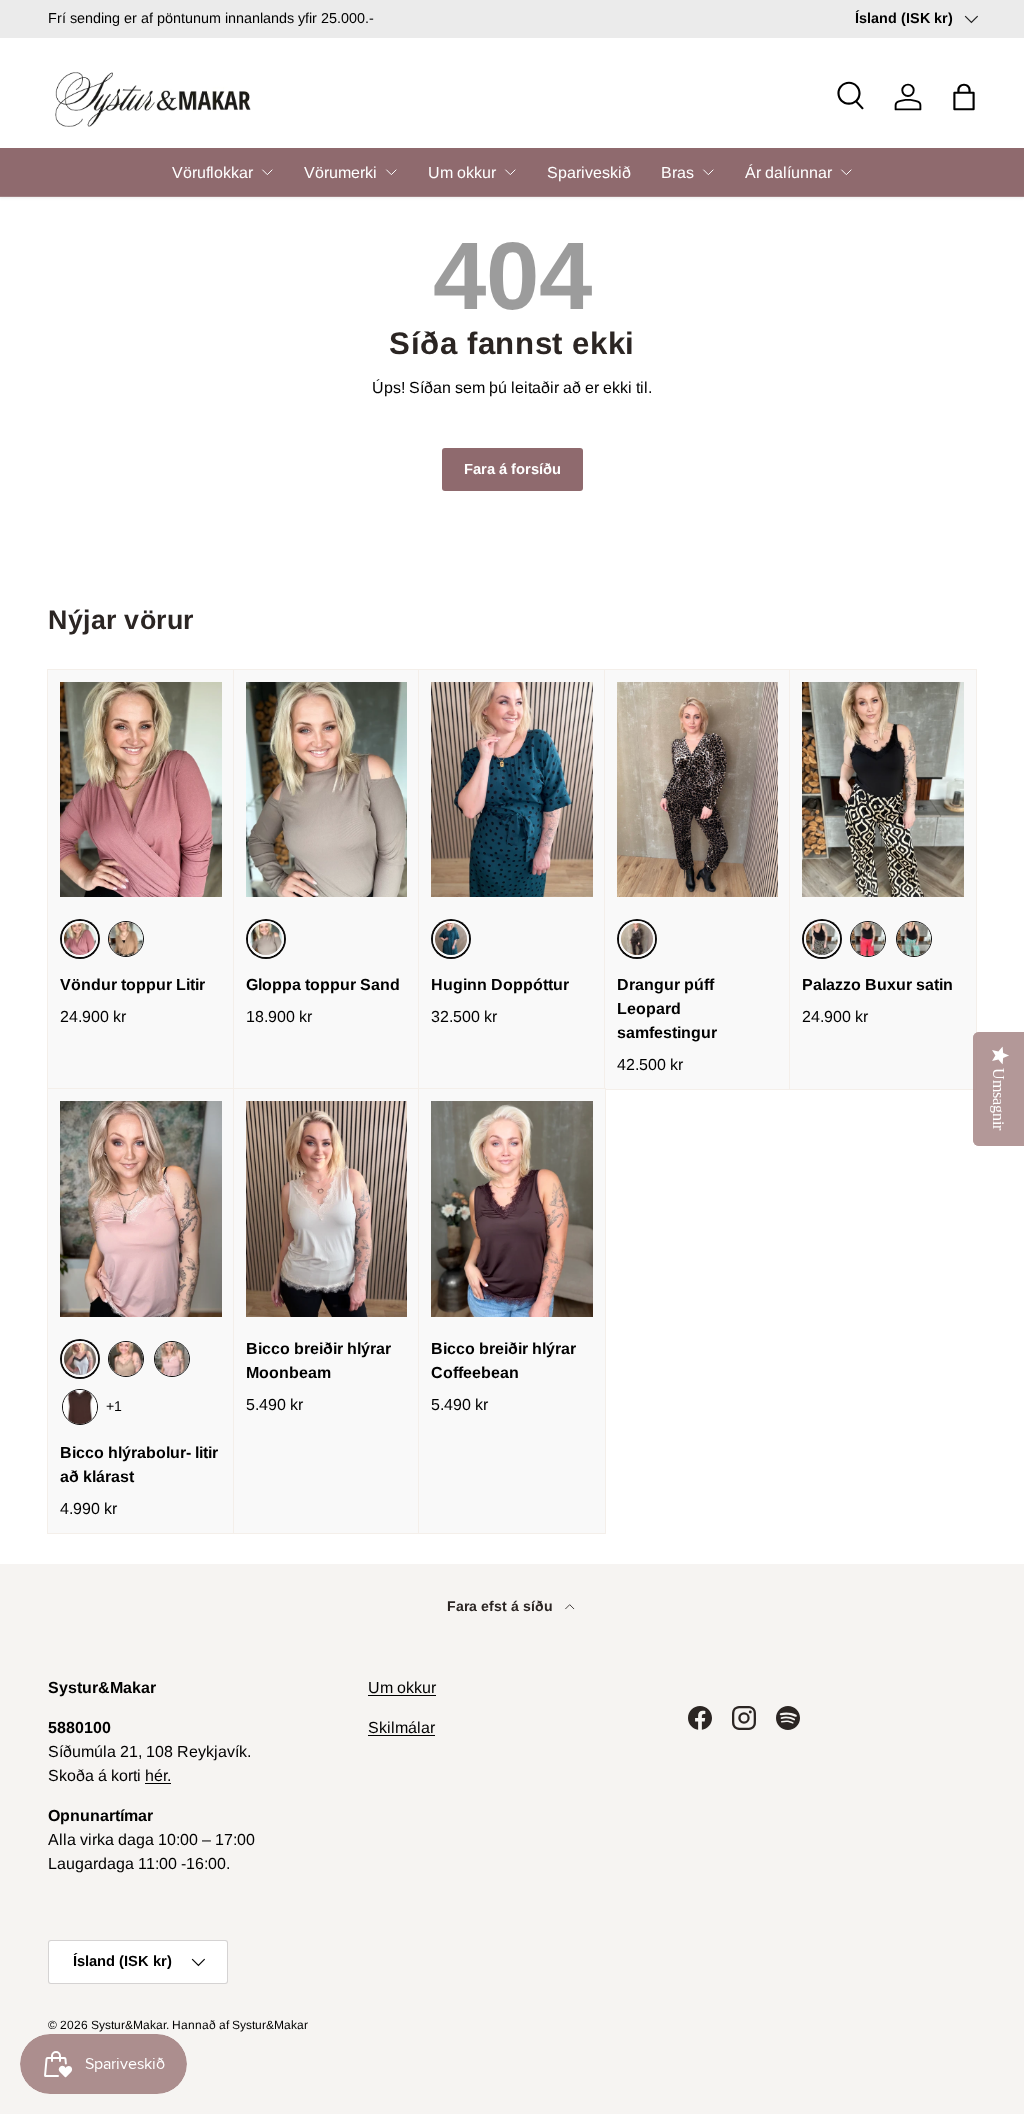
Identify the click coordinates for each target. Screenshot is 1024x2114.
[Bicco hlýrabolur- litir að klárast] (141, 1208)
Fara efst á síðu (502, 1606)
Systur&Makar (128, 2025)
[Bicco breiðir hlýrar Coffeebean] (512, 1208)
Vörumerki (340, 172)
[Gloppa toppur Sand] (327, 789)
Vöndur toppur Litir (132, 984)
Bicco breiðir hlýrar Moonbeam (318, 1360)
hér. (158, 1775)
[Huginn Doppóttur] (512, 789)
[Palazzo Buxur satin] (883, 789)
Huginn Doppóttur (500, 984)
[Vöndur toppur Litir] (141, 789)
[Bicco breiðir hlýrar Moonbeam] (327, 1208)
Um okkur (462, 172)
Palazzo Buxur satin (877, 984)
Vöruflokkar (212, 172)
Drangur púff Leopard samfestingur (667, 1008)
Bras (677, 172)
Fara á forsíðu (512, 469)
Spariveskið (589, 172)
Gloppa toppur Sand (323, 984)
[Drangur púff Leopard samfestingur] (698, 789)
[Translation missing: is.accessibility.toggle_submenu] (267, 172)
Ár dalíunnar (788, 172)
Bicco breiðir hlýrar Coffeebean (503, 1360)
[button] (964, 97)
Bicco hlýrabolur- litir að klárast (139, 1464)
